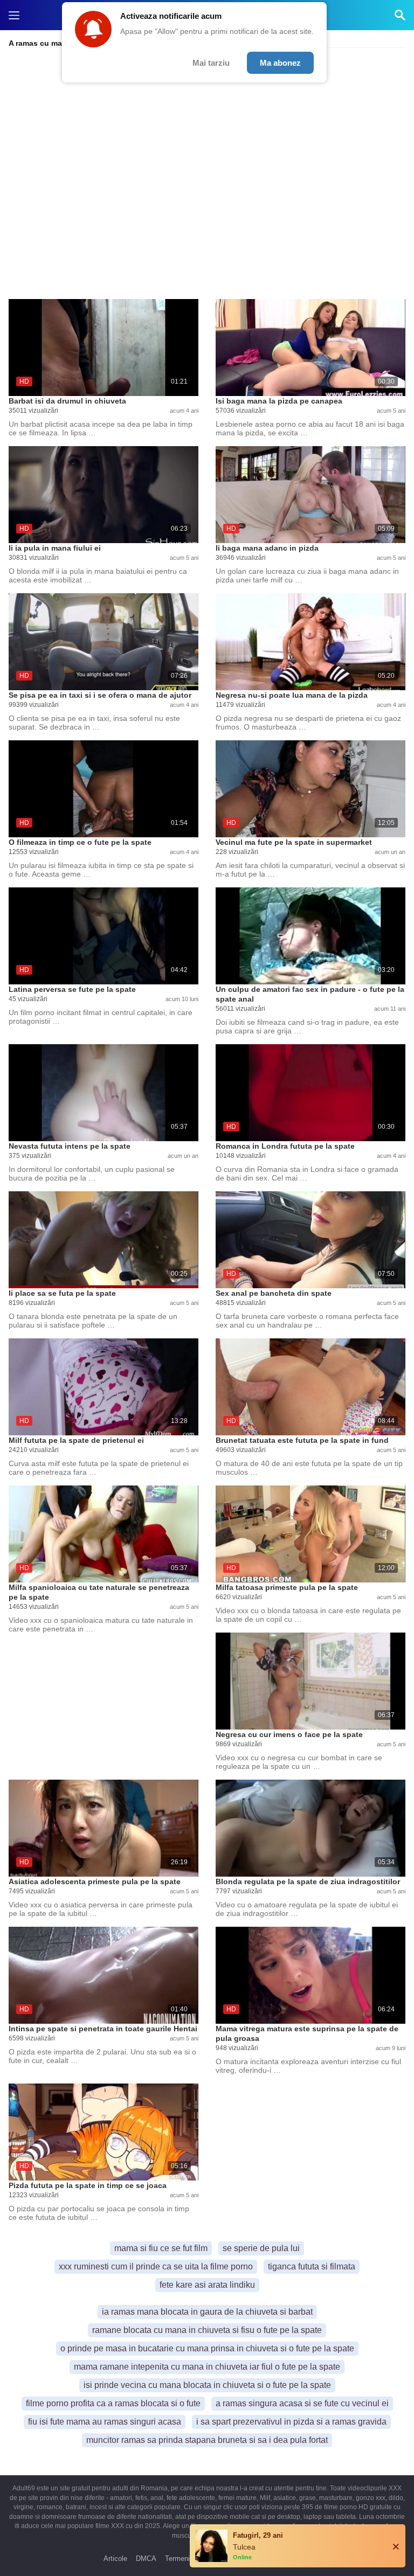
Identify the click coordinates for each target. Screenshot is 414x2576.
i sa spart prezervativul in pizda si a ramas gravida (291, 2422)
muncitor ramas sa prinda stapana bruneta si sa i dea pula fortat (207, 2440)
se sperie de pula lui (261, 2248)
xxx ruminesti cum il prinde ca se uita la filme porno (156, 2266)
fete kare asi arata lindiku (207, 2285)
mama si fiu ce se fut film (161, 2248)
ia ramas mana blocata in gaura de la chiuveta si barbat (207, 2312)
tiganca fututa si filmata (312, 2266)
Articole (115, 2558)
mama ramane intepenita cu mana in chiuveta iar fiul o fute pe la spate (207, 2367)
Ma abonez (280, 63)
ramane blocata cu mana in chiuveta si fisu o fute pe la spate (207, 2330)
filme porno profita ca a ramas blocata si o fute (113, 2403)
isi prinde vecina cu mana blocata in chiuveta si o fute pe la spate (207, 2385)
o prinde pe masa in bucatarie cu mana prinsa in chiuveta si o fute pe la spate (207, 2348)
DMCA (146, 2558)
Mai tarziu (211, 63)
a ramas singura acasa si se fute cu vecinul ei (302, 2403)
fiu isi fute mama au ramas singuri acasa (105, 2422)
